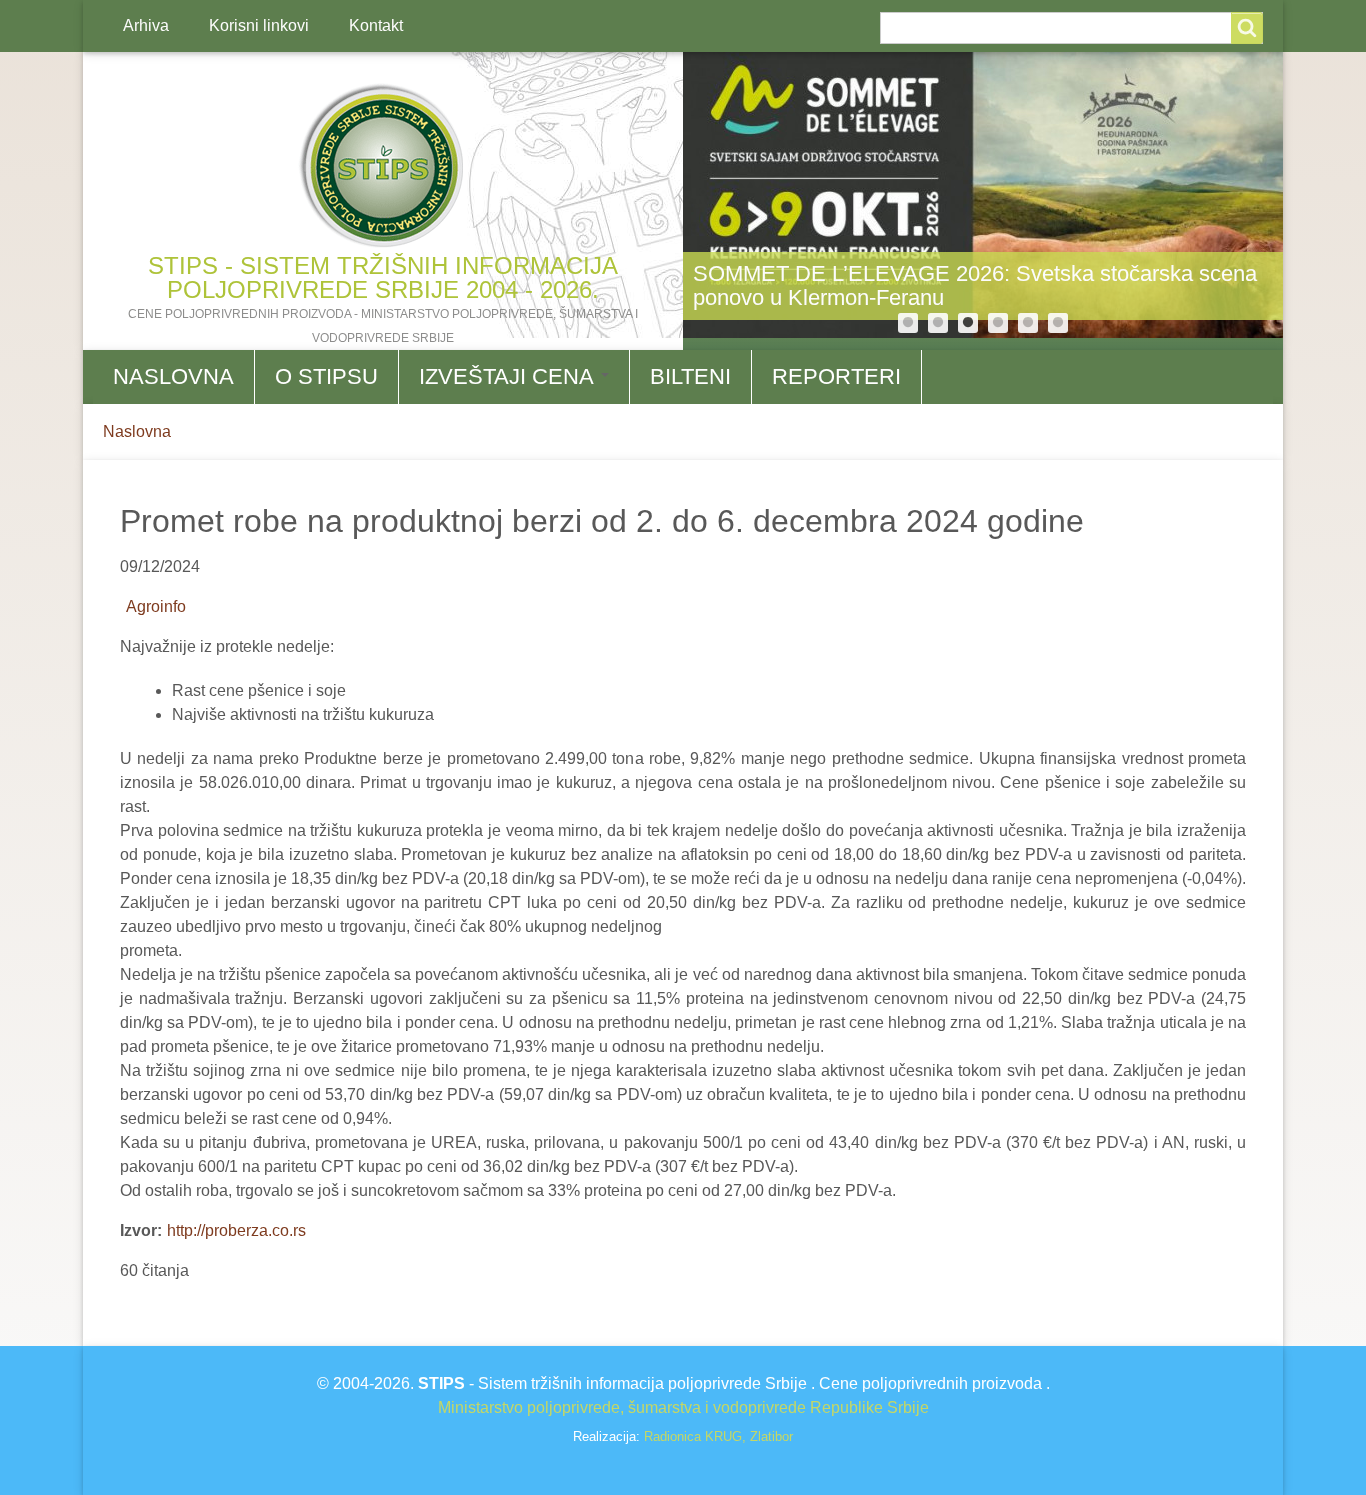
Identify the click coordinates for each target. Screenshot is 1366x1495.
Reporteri (836, 376)
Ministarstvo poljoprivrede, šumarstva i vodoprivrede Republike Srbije (683, 1407)
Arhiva (146, 25)
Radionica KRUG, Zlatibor (718, 1436)
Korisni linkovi (259, 25)
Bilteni (690, 376)
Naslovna (173, 376)
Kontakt (376, 25)
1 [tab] (908, 323)
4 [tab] (998, 323)
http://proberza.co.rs (236, 1230)
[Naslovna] (383, 166)
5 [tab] (1028, 323)
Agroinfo (156, 606)
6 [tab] (1058, 323)
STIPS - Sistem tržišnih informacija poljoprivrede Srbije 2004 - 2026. (383, 277)
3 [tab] (968, 323)
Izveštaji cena (509, 376)
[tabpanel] (983, 195)
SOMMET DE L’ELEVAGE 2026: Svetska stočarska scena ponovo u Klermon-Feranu (975, 285)
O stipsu (326, 376)
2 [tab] (938, 323)
